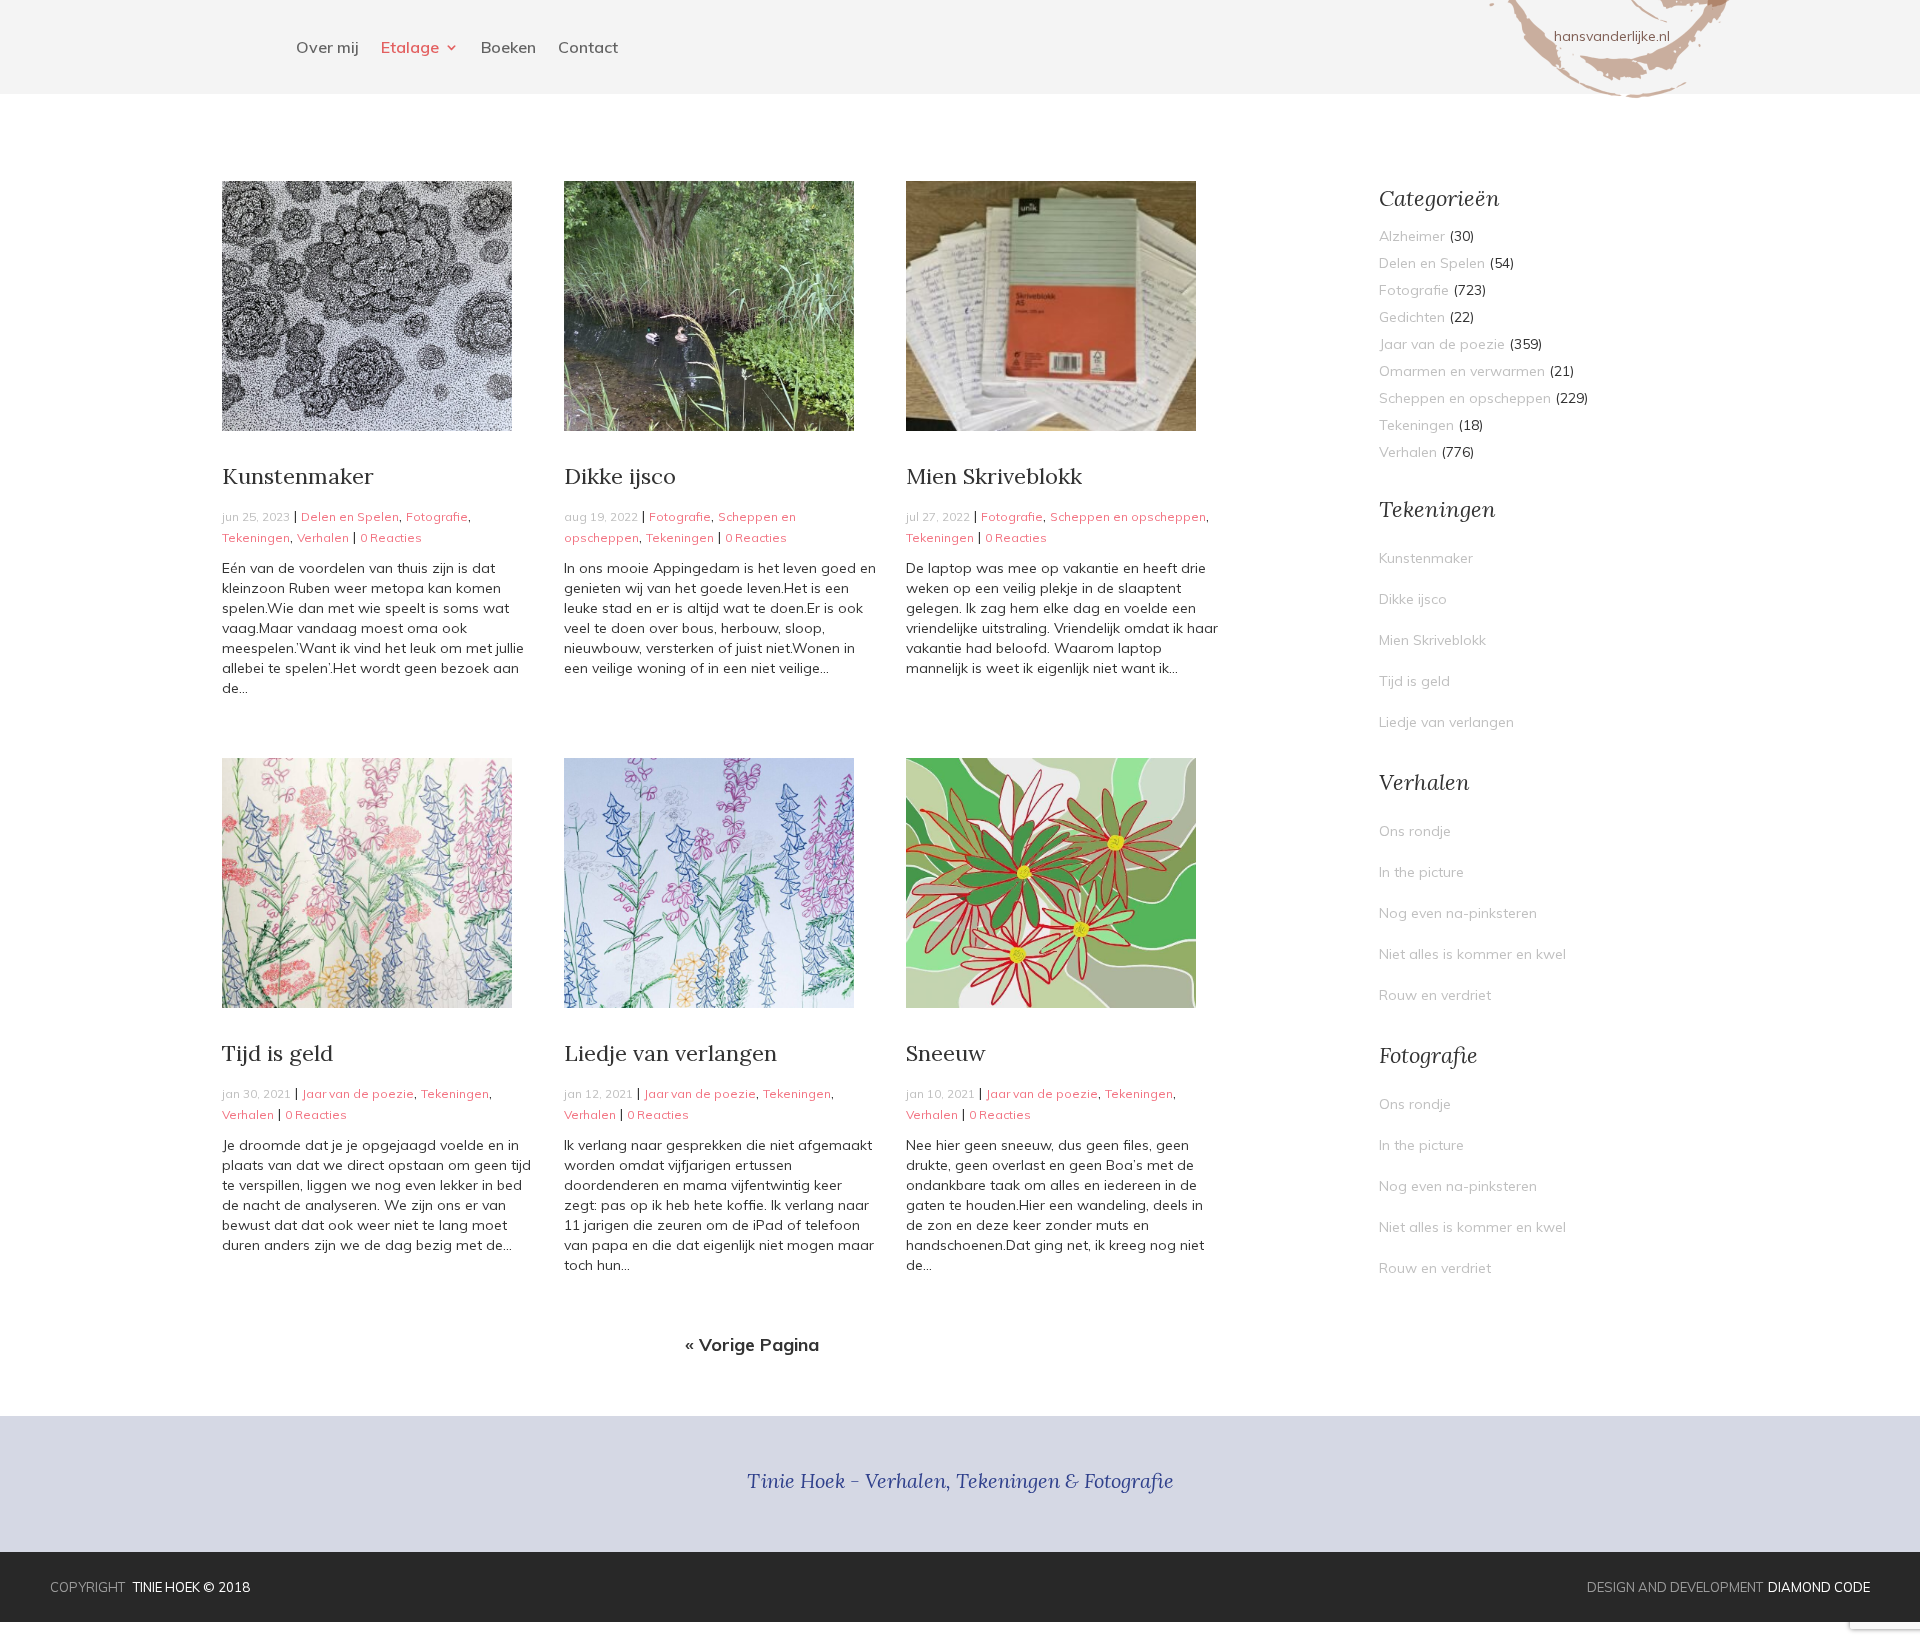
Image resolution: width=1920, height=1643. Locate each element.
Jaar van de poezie (358, 1093)
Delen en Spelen (350, 516)
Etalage (410, 48)
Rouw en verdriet (1435, 995)
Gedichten (1412, 317)
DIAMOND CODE (1819, 1587)
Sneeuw (946, 1053)
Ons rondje (1415, 831)
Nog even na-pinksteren (1458, 913)
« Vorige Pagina (752, 1344)
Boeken (508, 48)
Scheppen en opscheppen (1128, 516)
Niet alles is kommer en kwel (1472, 954)
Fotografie (437, 516)
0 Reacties (391, 537)
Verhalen (323, 537)
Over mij (327, 48)
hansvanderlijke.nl (1612, 36)
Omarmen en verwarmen (1462, 371)
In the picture (1421, 872)
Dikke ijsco (620, 476)
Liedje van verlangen (670, 1053)
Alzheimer (1412, 236)
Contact (588, 48)
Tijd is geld (277, 1053)
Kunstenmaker (298, 476)
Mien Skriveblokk (994, 476)
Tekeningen (256, 537)
